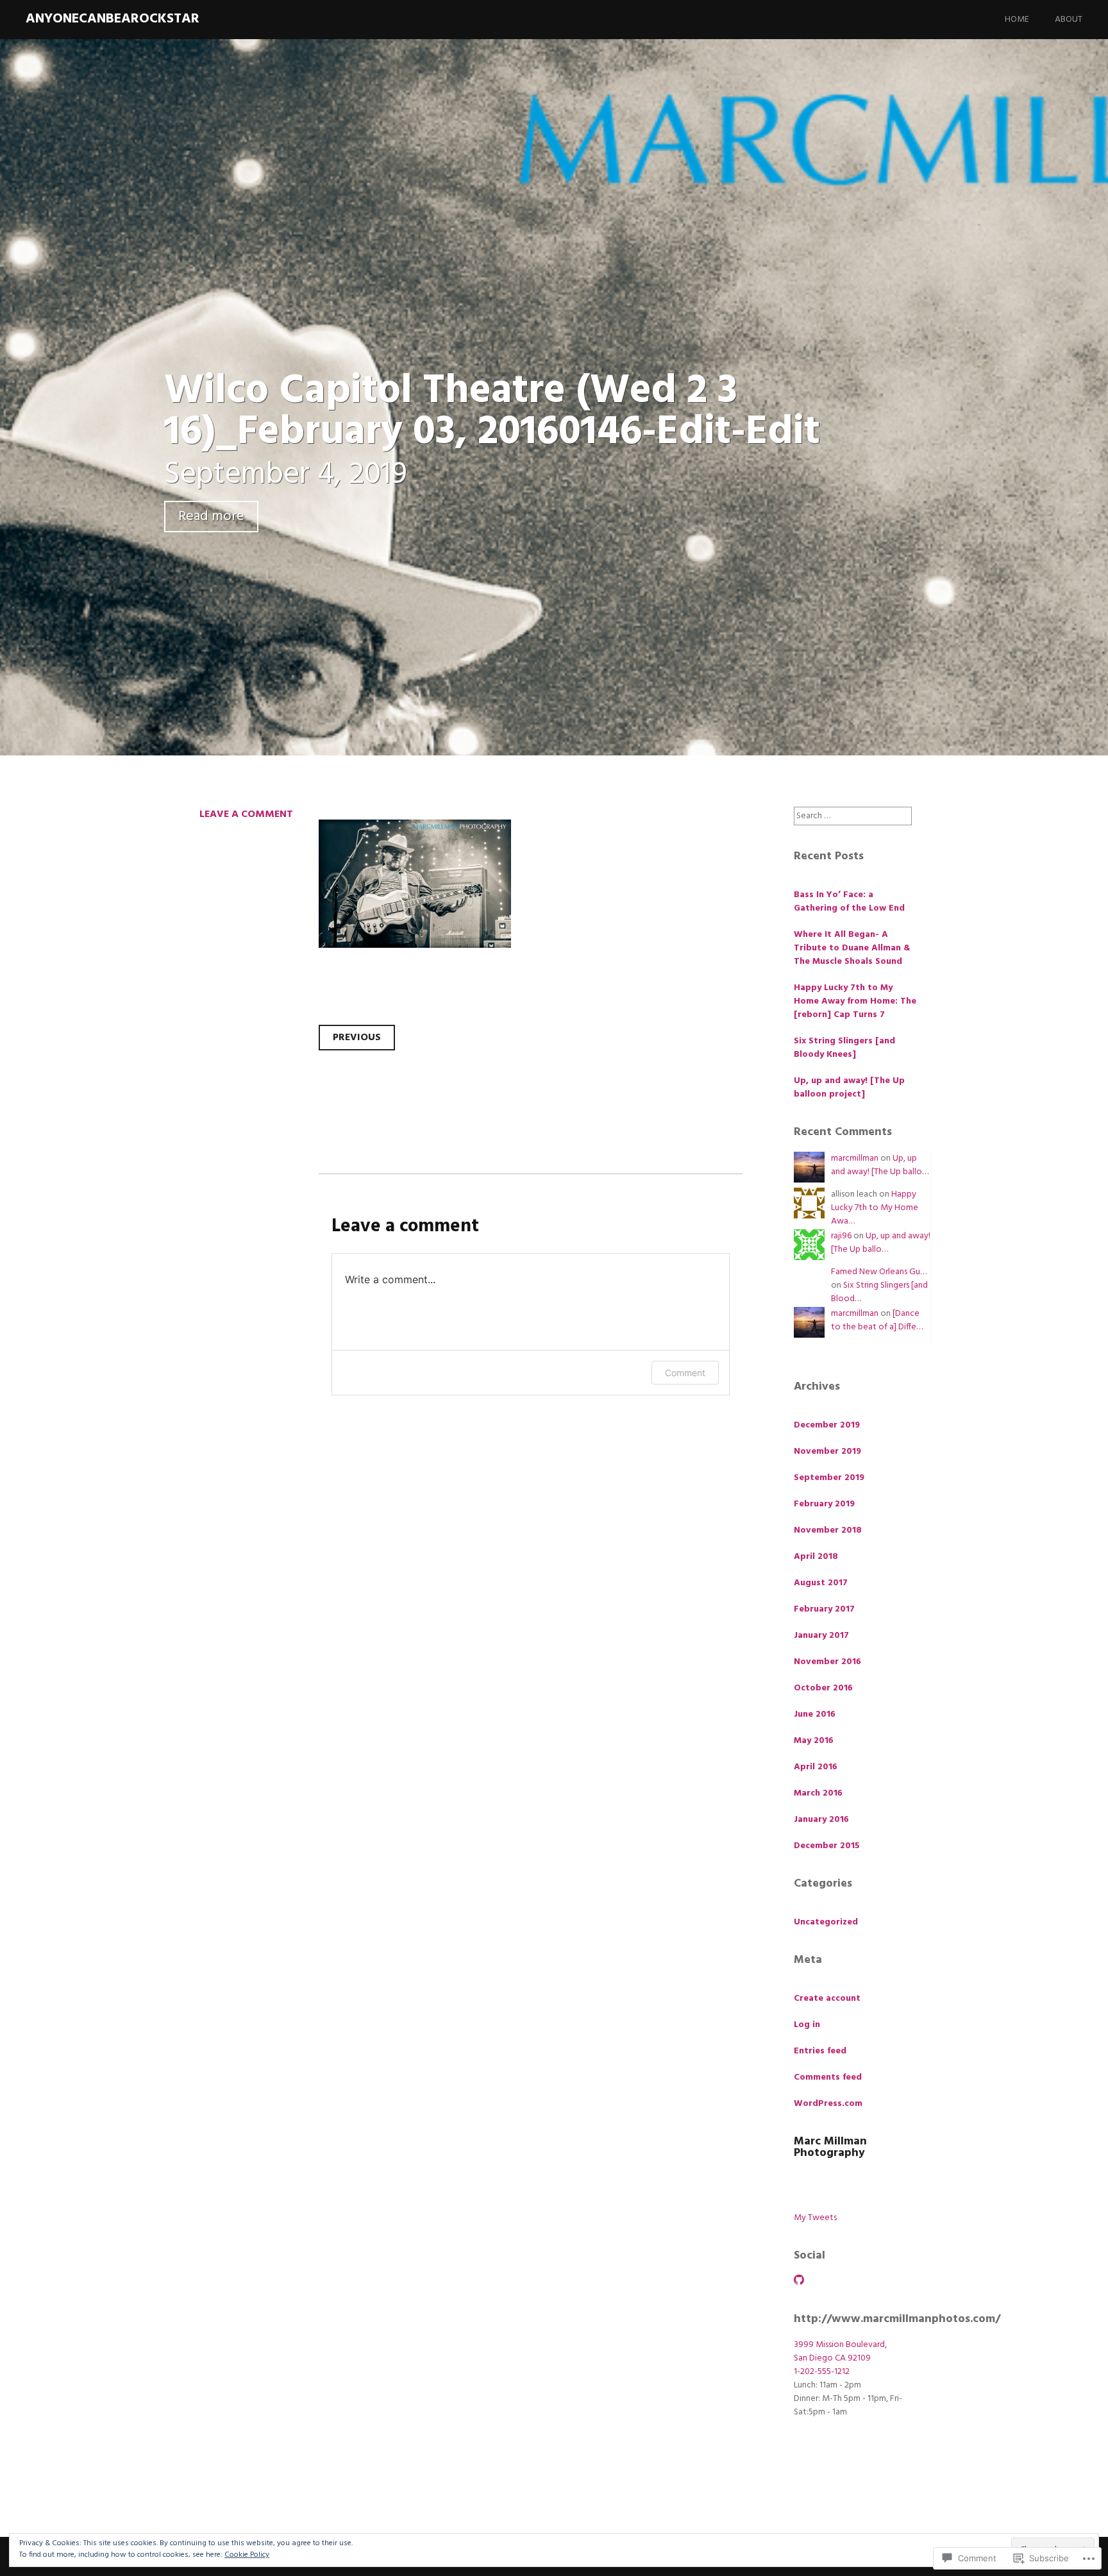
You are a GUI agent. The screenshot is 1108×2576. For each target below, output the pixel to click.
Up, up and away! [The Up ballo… (880, 1165)
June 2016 (815, 1714)
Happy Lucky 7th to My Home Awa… (875, 1208)
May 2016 (814, 1741)
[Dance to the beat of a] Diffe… (877, 1320)
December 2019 (827, 1425)
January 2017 (821, 1636)
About (1069, 20)
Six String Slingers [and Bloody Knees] (844, 1048)
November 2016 (827, 1662)
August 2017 (821, 1583)
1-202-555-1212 (822, 2372)
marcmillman (855, 1158)
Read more (211, 517)
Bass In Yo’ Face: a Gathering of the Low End (849, 902)
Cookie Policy (247, 2555)
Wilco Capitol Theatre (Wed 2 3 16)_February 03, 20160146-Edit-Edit (492, 412)
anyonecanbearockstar (113, 19)
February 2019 (824, 1504)
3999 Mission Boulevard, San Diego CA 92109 (840, 2352)
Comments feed (828, 2077)
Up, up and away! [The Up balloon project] (849, 1088)
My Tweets (815, 2218)
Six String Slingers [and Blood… (879, 1292)
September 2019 (829, 1478)
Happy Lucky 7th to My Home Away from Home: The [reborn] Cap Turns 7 (855, 1001)
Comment (685, 1373)
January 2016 (821, 1820)
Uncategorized (826, 1922)
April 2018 (816, 1557)
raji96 (841, 1236)
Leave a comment (246, 814)
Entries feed (820, 2051)
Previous (357, 1038)
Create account (827, 1999)
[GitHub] (799, 2280)
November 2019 (827, 1452)
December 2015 (827, 1846)
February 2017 (824, 1609)
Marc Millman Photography (830, 2147)
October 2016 (823, 1688)
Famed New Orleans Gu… (879, 1272)
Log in (807, 2025)
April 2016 (816, 1767)
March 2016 (818, 1793)
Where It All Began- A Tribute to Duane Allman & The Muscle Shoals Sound (852, 948)
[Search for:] (853, 816)
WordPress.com (828, 2104)
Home (1017, 20)
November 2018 (828, 1530)
